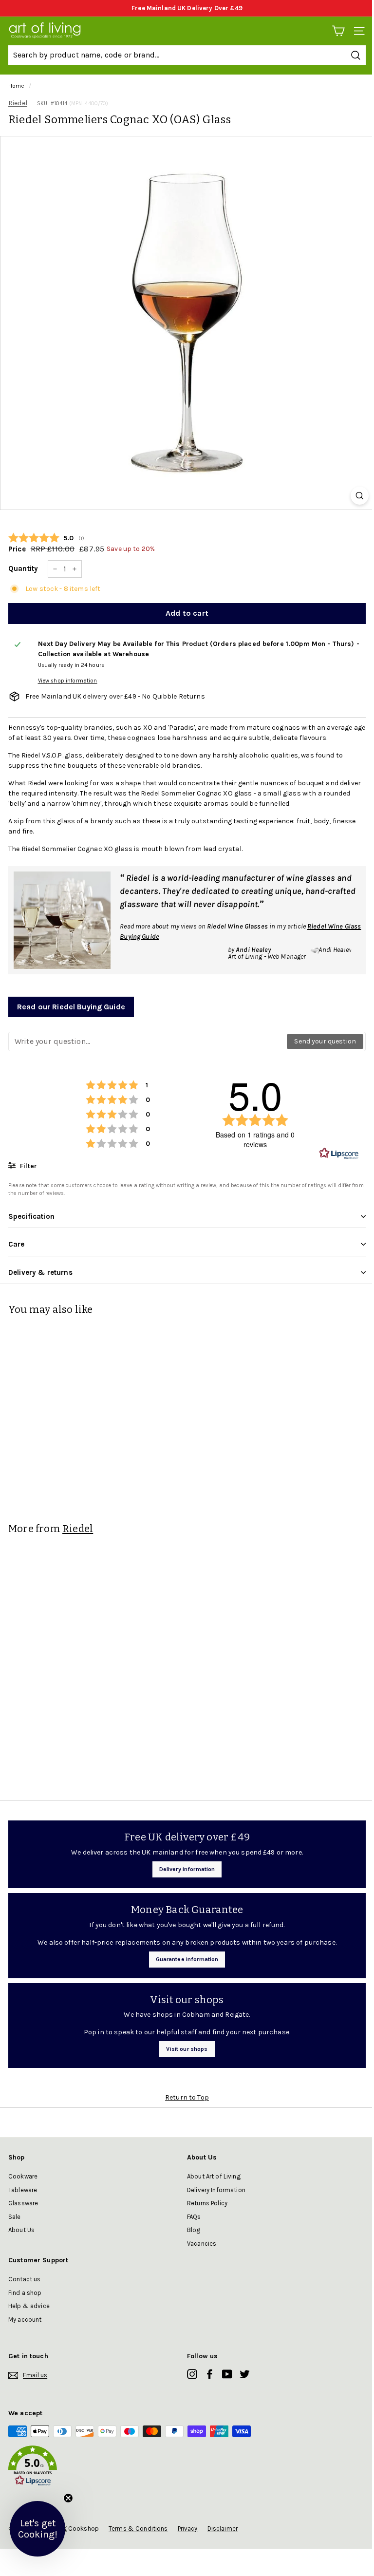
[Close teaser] (68, 2498)
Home (17, 86)
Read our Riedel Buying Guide (71, 1007)
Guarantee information (187, 1959)
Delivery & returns (40, 1272)
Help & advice (29, 2306)
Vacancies (202, 2244)
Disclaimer (223, 2529)
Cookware (23, 2176)
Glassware (23, 2203)
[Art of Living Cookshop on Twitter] (245, 2374)
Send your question (325, 1041)
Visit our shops (187, 2049)
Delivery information (187, 1869)
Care (17, 1244)
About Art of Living (214, 2176)
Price (17, 549)
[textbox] (148, 1042)
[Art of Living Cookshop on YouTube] (227, 2374)
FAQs (194, 2217)
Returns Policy (207, 2203)
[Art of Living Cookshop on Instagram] (192, 2374)
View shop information (68, 681)
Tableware (23, 2190)
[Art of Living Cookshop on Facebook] (210, 2374)
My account (25, 2320)
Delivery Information (216, 2190)
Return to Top (187, 2097)
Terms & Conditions (138, 2529)
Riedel (18, 103)
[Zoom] (360, 496)
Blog (194, 2230)
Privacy (188, 2529)
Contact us (24, 2279)
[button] (187, 2467)
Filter (28, 1166)
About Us (21, 2230)
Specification (31, 1216)
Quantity (23, 568)
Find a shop (25, 2293)
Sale (15, 2217)
